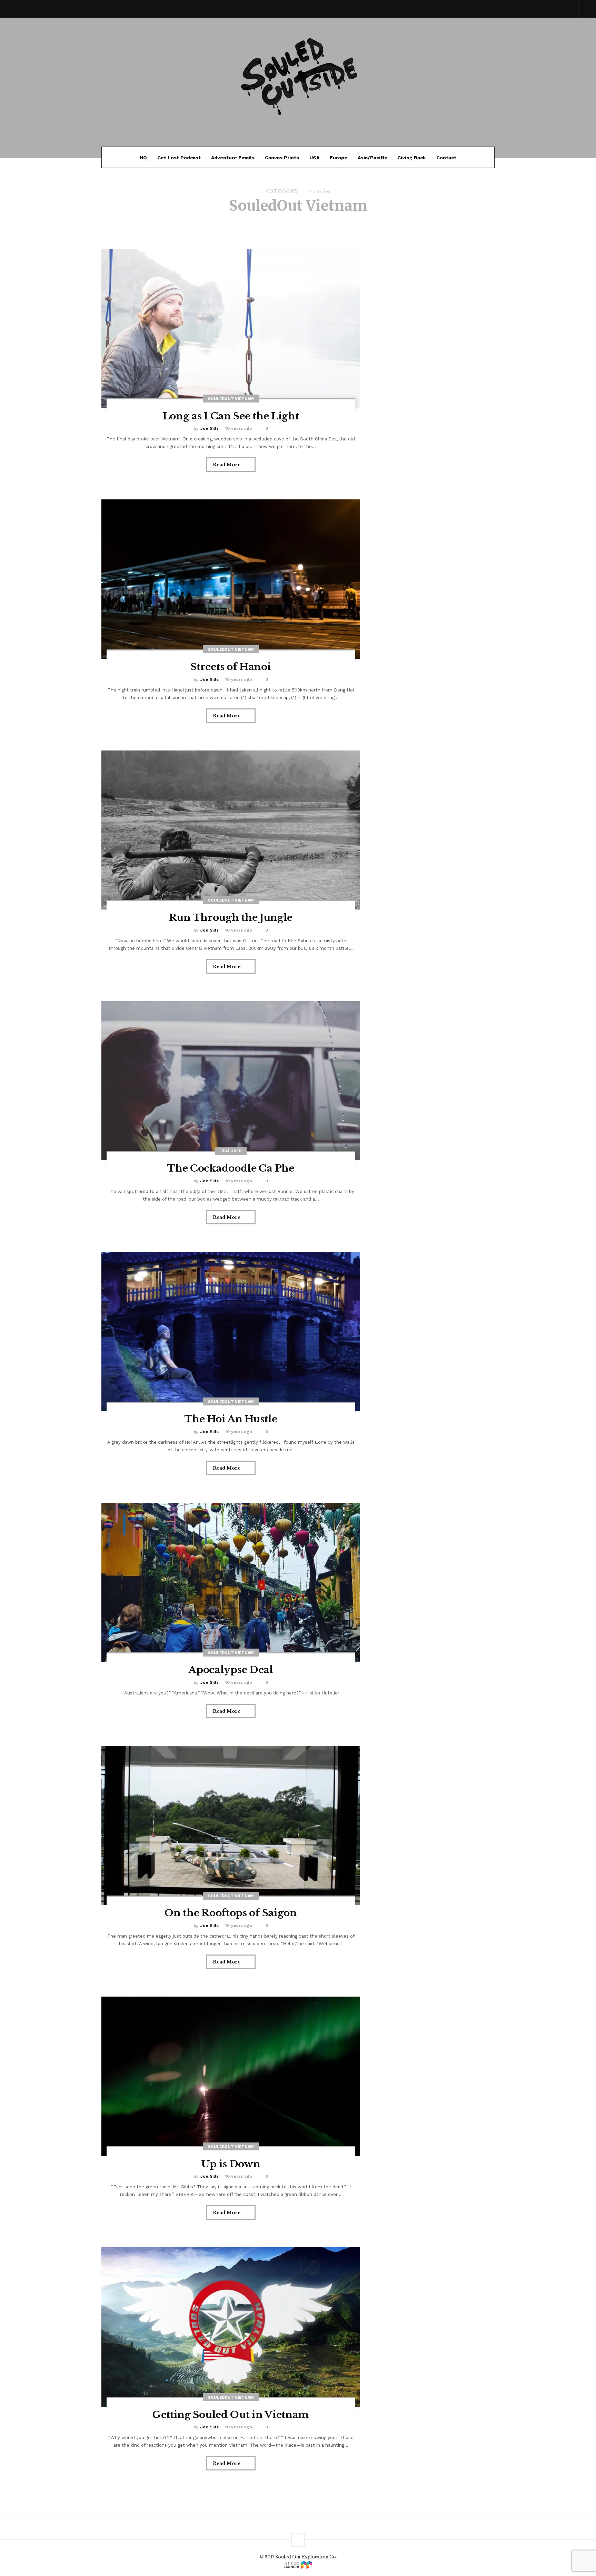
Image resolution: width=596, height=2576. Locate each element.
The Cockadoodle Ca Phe (231, 1168)
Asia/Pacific (372, 158)
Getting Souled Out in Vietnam (231, 2415)
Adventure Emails (233, 158)
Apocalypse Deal (231, 1670)
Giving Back (412, 158)
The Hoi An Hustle (231, 1419)
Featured (231, 1151)
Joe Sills (209, 428)
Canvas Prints (282, 158)
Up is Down (231, 2164)
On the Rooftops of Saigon (231, 1913)
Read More (227, 465)
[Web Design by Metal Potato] (298, 2565)
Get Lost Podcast (179, 158)
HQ (143, 158)
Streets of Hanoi (231, 667)
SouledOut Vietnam (231, 399)
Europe (339, 158)
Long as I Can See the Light (231, 416)
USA (314, 158)
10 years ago (239, 428)
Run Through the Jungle (231, 918)
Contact (446, 158)
